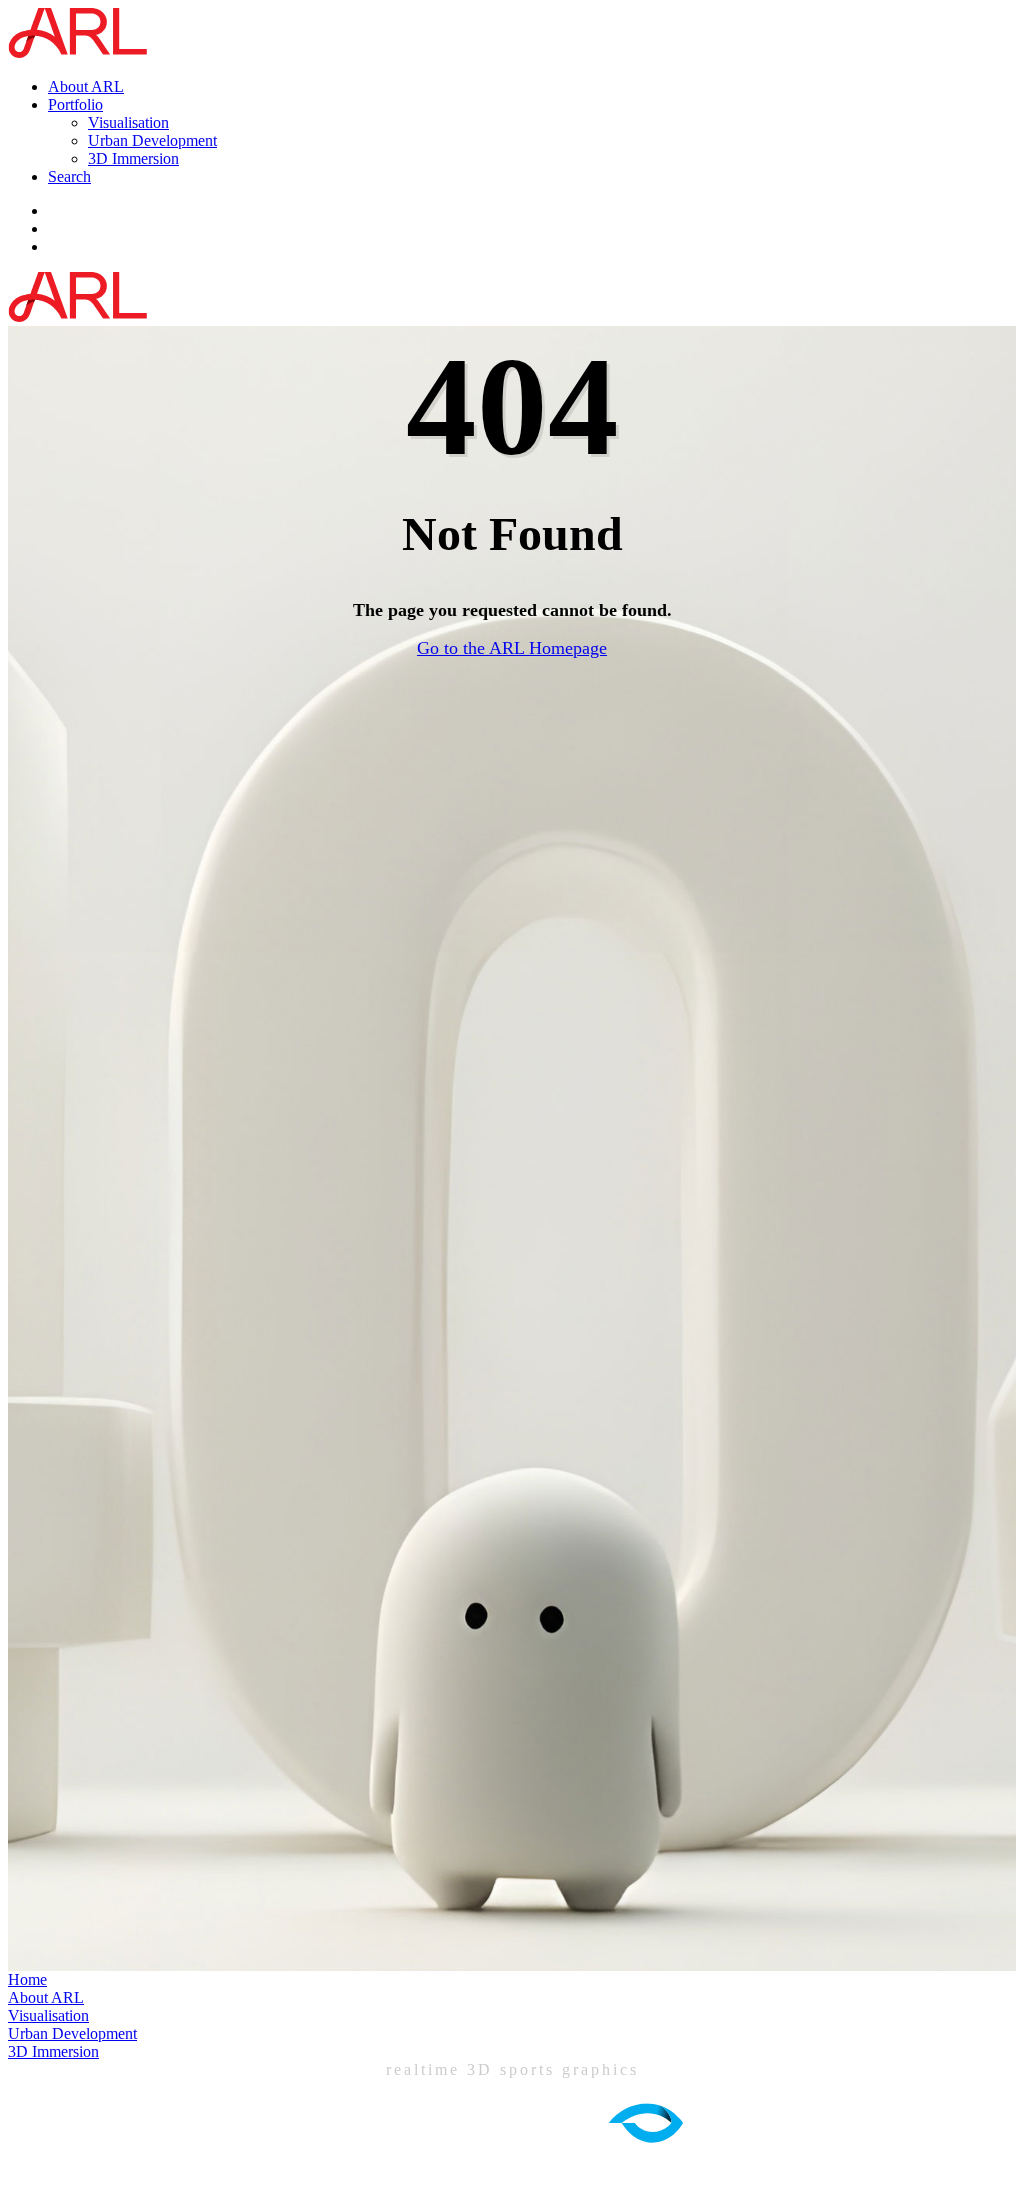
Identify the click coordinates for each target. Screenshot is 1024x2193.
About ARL (86, 86)
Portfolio (75, 104)
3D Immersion (133, 158)
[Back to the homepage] (82, 52)
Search (69, 176)
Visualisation (128, 122)
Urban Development (152, 140)
